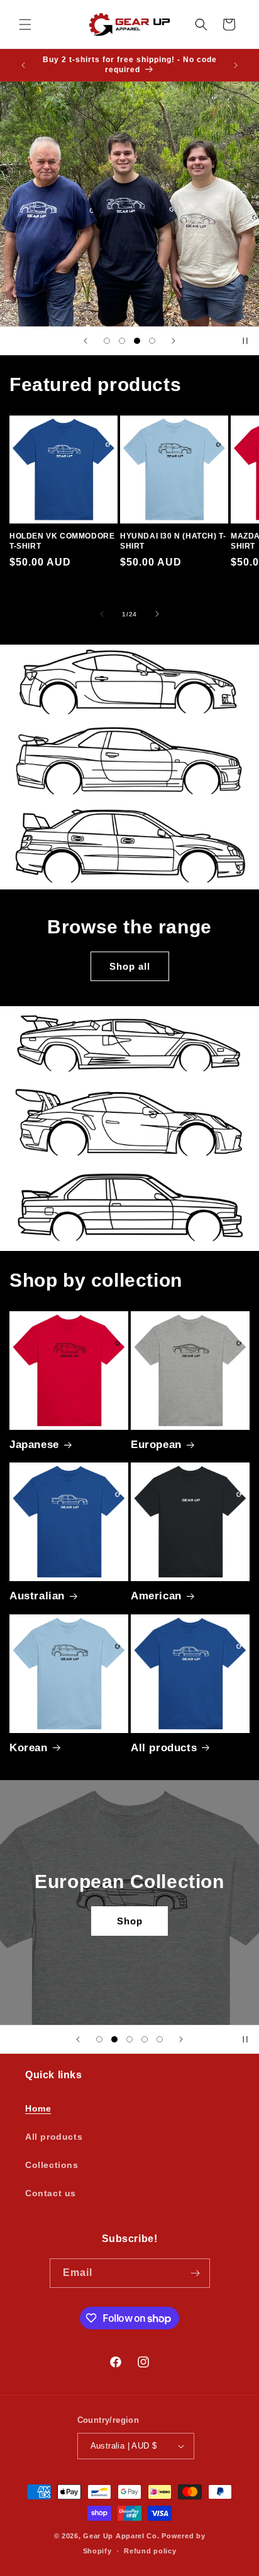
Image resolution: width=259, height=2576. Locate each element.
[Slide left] (102, 614)
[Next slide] (174, 341)
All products (164, 1748)
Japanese (34, 1445)
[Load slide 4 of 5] (145, 2039)
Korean (29, 1748)
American (156, 1596)
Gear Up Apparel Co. (121, 2536)
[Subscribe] (196, 2273)
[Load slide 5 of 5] (160, 2039)
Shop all (130, 966)
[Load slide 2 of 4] (122, 341)
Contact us (51, 2193)
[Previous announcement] (23, 65)
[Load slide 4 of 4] (152, 341)
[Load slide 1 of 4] (107, 341)
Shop (130, 1920)
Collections (52, 2165)
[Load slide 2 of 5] (114, 2039)
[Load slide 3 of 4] (137, 341)
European (156, 1445)
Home (38, 2108)
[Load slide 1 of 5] (99, 2039)
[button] (25, 24)
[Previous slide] (85, 341)
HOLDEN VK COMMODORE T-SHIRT (62, 541)
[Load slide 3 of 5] (129, 2039)
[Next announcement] (236, 65)
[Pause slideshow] (245, 341)
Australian (37, 1596)
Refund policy (150, 2551)
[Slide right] (157, 614)
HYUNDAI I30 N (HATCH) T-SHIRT (173, 541)
